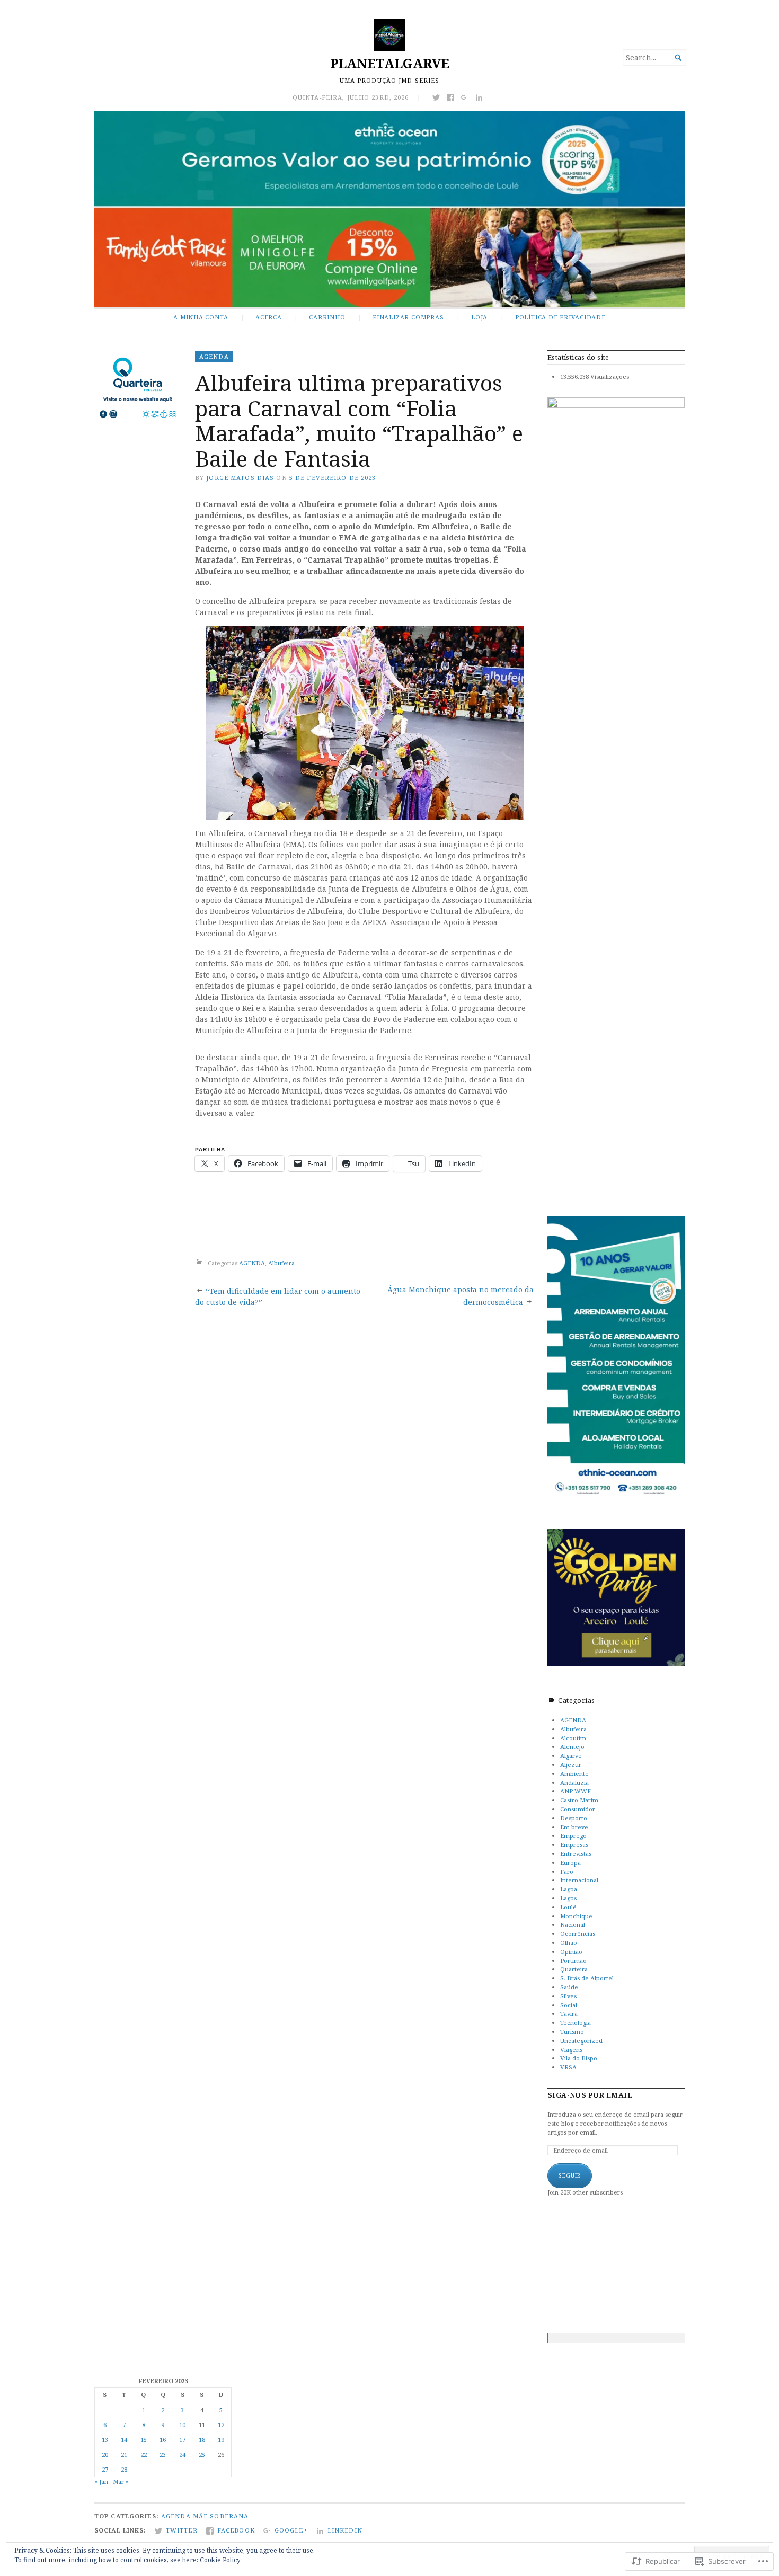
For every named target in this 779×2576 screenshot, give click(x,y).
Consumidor (578, 1809)
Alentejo (572, 1747)
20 (105, 2454)
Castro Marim (579, 1800)
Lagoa (569, 1889)
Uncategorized (581, 2041)
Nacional (573, 1925)
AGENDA (214, 356)
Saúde (569, 1987)
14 (124, 2440)
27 (105, 2469)
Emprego (573, 1836)
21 (124, 2454)
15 (144, 2440)
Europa (570, 1863)
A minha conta (201, 317)
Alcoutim (573, 1738)
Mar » (121, 2481)
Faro (567, 1872)
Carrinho (327, 317)
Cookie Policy (220, 2560)
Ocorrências (578, 1934)
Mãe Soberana (221, 2516)
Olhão (569, 1943)
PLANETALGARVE (390, 63)
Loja (479, 317)
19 (221, 2440)
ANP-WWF (576, 1791)
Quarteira (574, 1969)
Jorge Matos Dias (240, 478)
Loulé (568, 1907)
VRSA (568, 2067)
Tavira (569, 2014)
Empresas (574, 1845)
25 (202, 2454)
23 (163, 2454)
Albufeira (281, 1263)
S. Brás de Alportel (587, 1978)
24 (182, 2454)
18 (202, 2440)
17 (182, 2440)
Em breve (574, 1827)
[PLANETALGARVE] (389, 209)
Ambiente (574, 1774)
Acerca (269, 317)
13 (105, 2440)
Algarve (571, 1756)
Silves (568, 1996)
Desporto (574, 1818)
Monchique (576, 1916)
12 (221, 2425)
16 (163, 2440)
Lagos (568, 1898)
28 (124, 2469)
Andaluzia (574, 1783)
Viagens (571, 2050)
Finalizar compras (408, 317)
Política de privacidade (560, 317)
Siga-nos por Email (590, 2095)
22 (144, 2454)
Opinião (571, 1952)
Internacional (579, 1880)
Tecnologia (576, 2023)
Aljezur (571, 1765)
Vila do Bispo (579, 2058)
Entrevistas (576, 1854)
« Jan (101, 2481)
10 (182, 2425)
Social (569, 2005)
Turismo (572, 2032)
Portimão (573, 1961)
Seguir (570, 2175)
